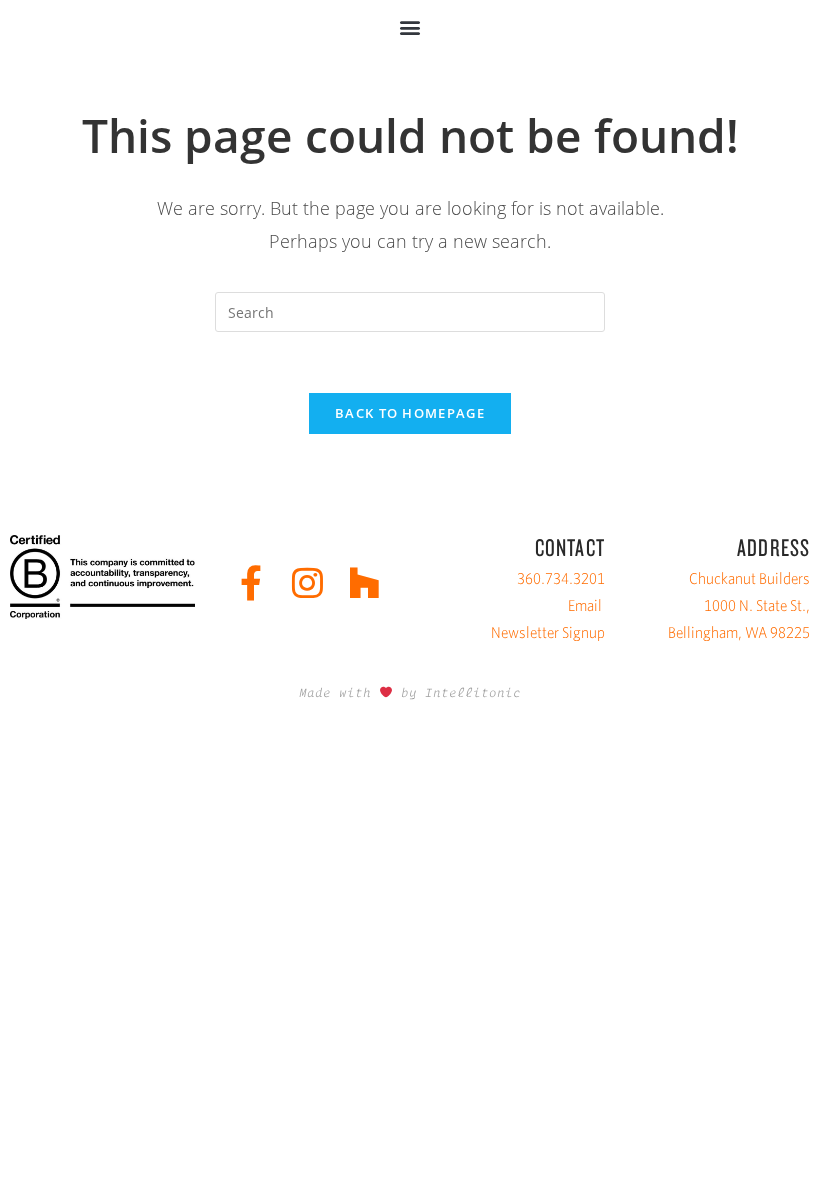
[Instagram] (307, 582)
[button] (410, 26)
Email (585, 605)
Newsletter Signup (548, 632)
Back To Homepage (410, 413)
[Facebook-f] (250, 582)
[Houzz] (364, 582)
